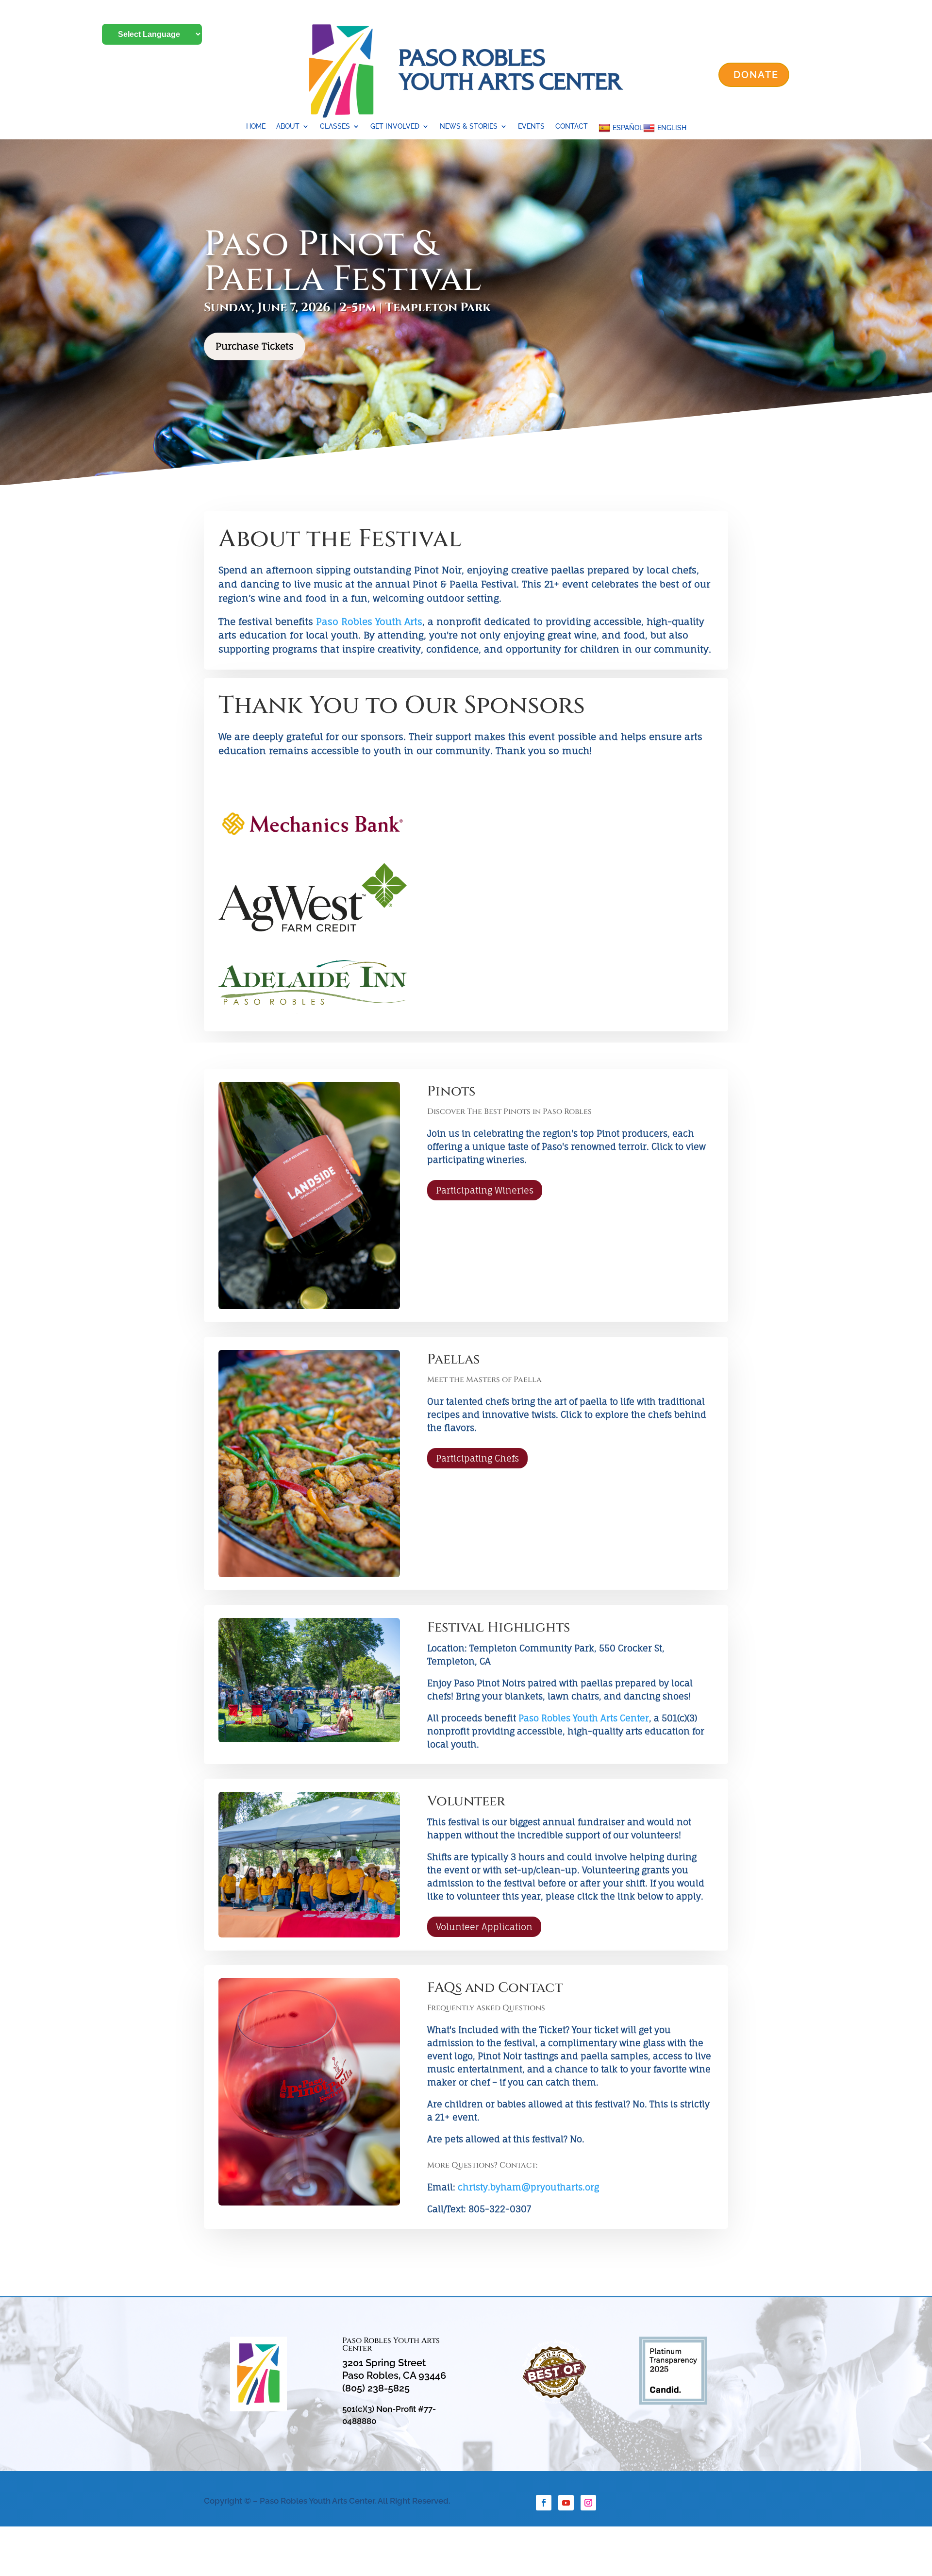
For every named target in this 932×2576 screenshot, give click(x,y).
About (288, 126)
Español (628, 128)
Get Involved (395, 126)
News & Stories (469, 126)
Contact (572, 126)
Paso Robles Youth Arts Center (584, 1718)
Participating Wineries (485, 1190)
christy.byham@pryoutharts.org (528, 2187)
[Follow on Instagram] (588, 2503)
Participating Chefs (477, 1458)
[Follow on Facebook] (544, 2503)
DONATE (756, 75)
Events (531, 126)
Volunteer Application (484, 1927)
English (672, 128)
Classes (335, 126)
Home (256, 126)
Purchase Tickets (255, 346)
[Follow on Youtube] (566, 2503)
